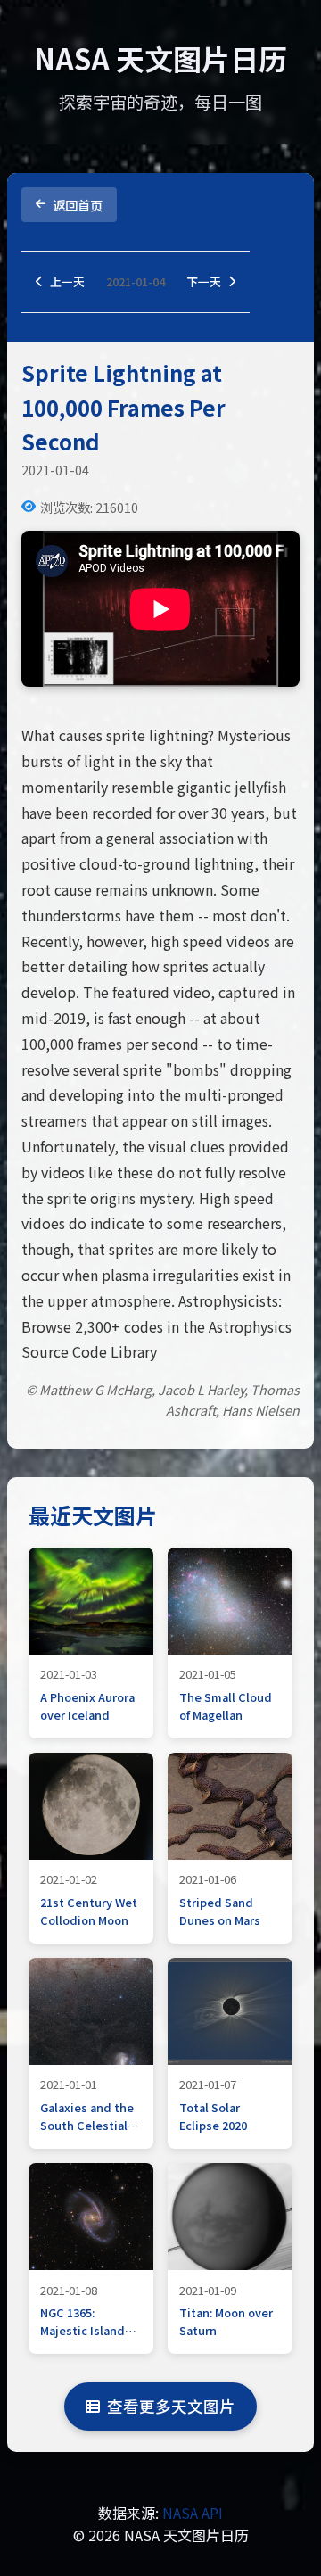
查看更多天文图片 (171, 2406)
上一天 (67, 281)
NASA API (193, 2513)
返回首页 (78, 205)
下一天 (204, 281)
